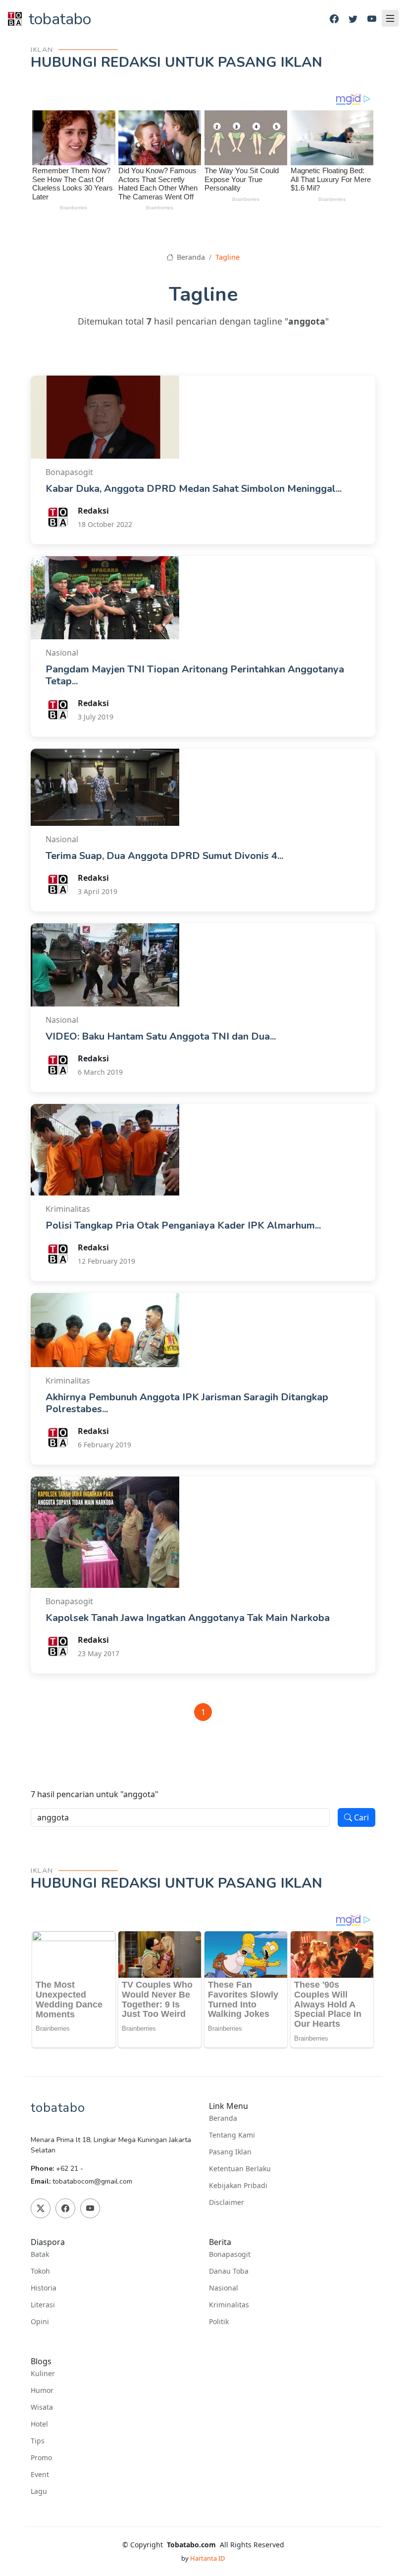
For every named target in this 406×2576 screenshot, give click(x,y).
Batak (40, 2254)
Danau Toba (229, 2271)
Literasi (43, 2305)
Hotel (39, 2424)
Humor (42, 2390)
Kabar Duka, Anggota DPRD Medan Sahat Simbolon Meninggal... (194, 489)
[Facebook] (334, 19)
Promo (41, 2458)
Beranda (190, 257)
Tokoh (40, 2271)
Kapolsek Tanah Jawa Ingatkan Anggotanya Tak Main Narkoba (188, 1618)
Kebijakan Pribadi (238, 2186)
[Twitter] (353, 19)
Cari (360, 1817)
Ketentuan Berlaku (240, 2169)
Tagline (228, 257)
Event (40, 2475)
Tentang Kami (232, 2135)
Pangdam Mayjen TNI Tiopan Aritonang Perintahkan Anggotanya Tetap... (195, 675)
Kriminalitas (229, 2305)
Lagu (39, 2491)
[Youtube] (372, 19)
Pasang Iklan (230, 2152)
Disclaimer (227, 2202)
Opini (40, 2322)
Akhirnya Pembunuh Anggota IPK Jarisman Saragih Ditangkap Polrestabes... (187, 1403)
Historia (44, 2288)
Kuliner (43, 2374)
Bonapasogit (230, 2254)
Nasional (224, 2288)
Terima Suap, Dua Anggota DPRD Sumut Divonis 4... (164, 856)
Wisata (42, 2407)
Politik (219, 2322)
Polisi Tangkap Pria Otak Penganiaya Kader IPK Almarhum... (183, 1225)
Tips (38, 2441)
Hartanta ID (207, 2558)
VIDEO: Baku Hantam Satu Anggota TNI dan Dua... (161, 1036)
